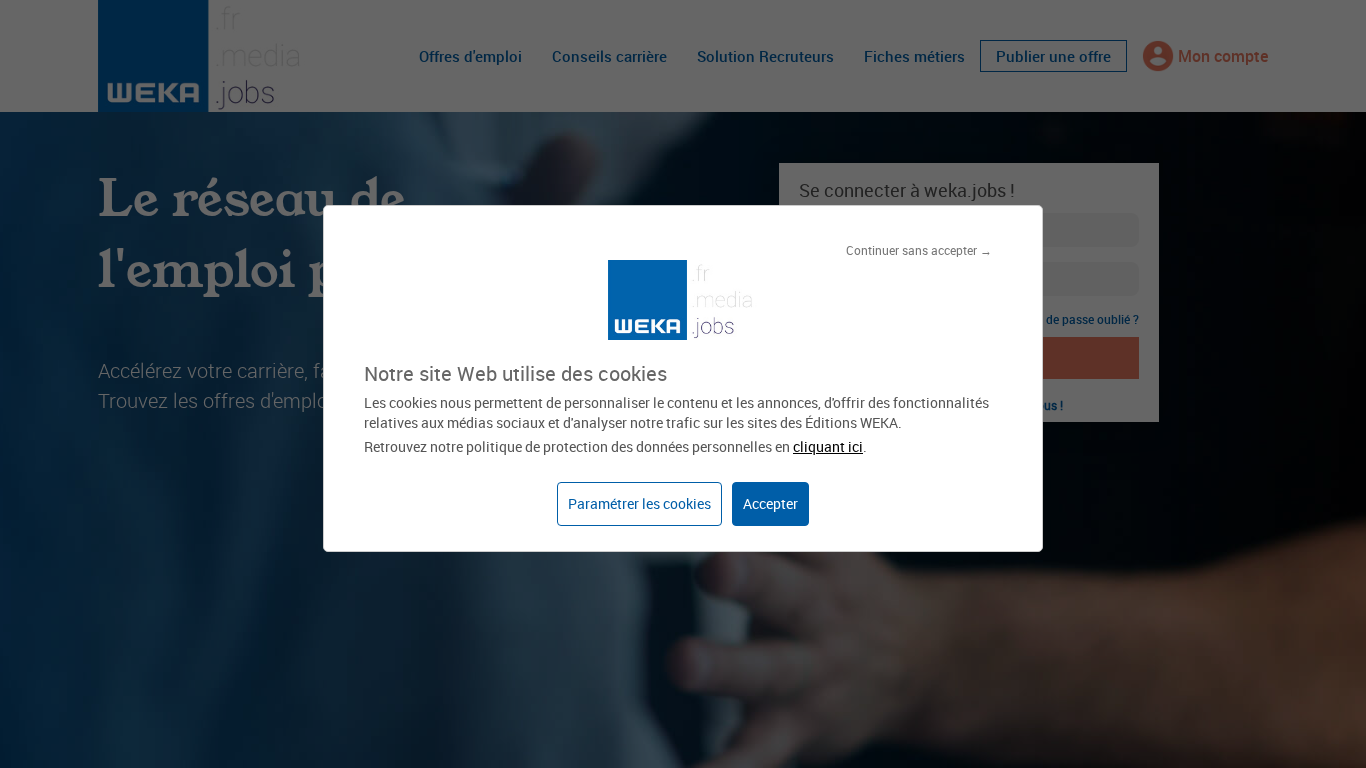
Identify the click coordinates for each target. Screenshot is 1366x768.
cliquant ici (828, 446)
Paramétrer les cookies (639, 503)
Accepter (770, 503)
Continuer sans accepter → (919, 250)
